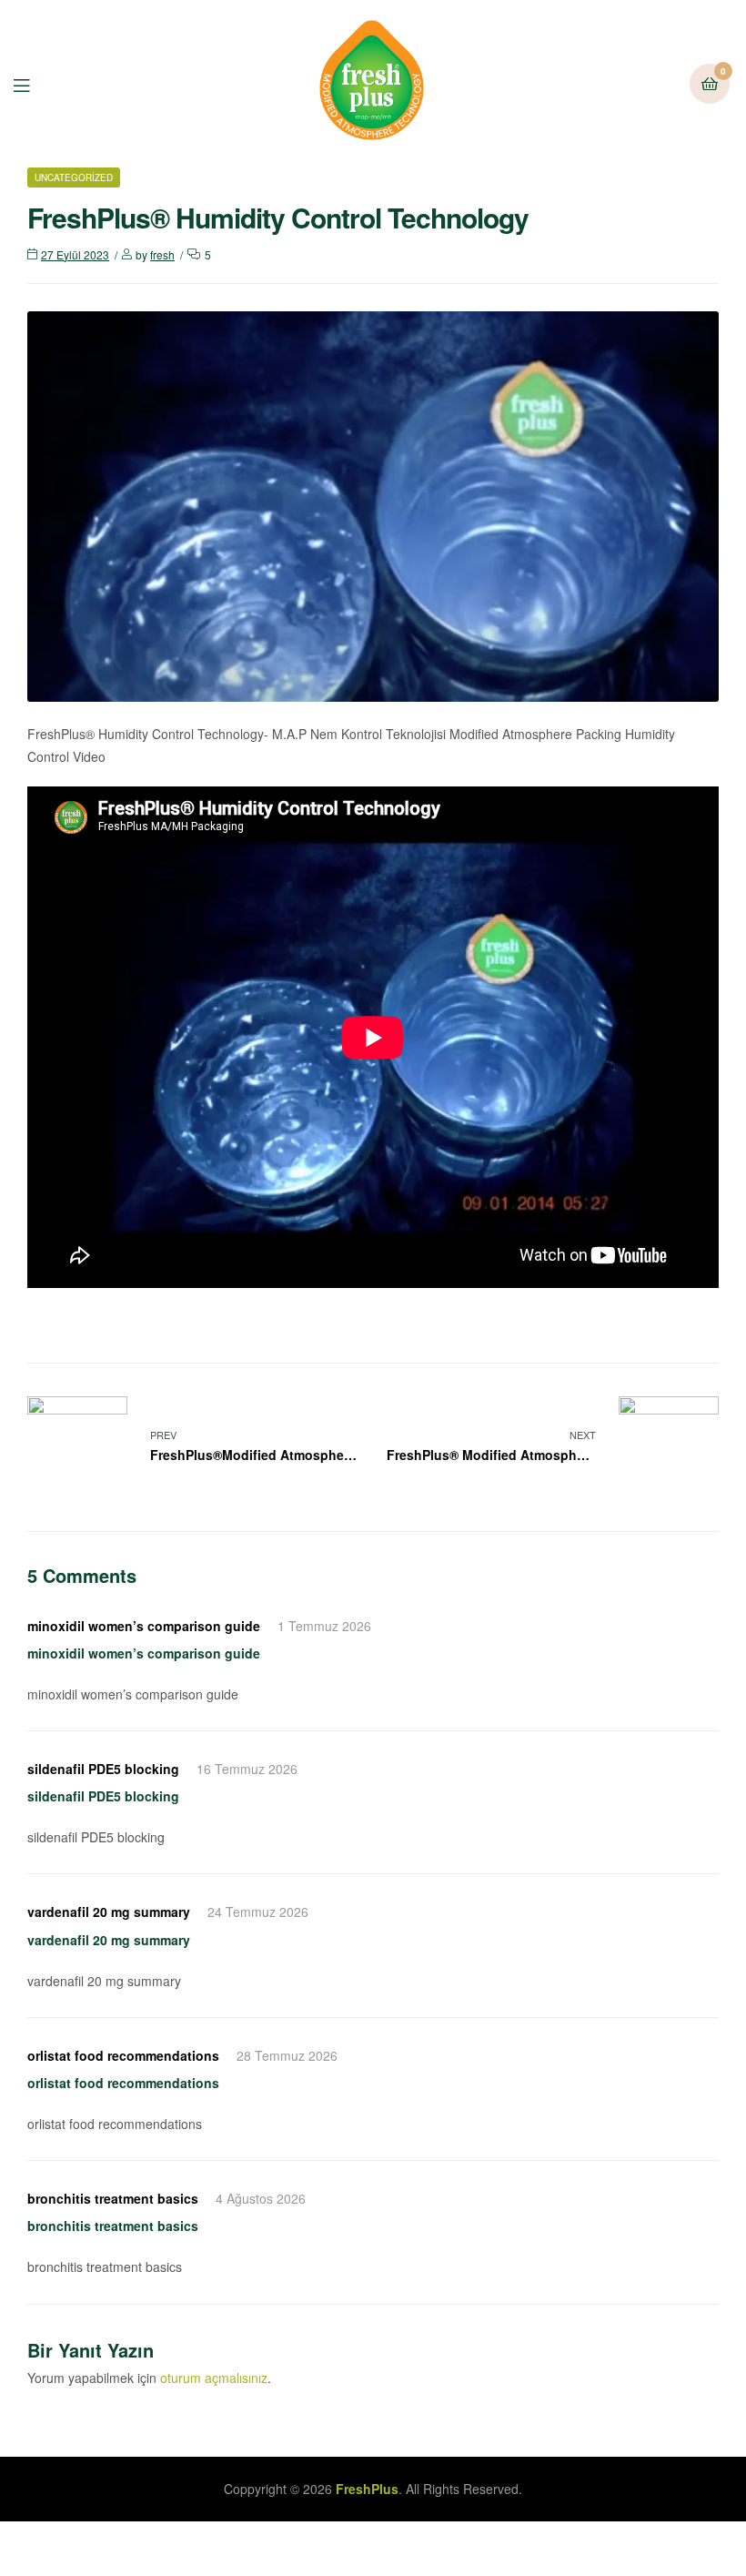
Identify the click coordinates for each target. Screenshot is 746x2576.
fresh (162, 254)
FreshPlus (367, 2489)
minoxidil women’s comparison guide (144, 1626)
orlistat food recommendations (123, 2055)
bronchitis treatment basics (113, 2198)
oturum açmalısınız (214, 2378)
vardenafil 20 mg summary (109, 1912)
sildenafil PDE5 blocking (103, 1769)
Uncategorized (74, 177)
